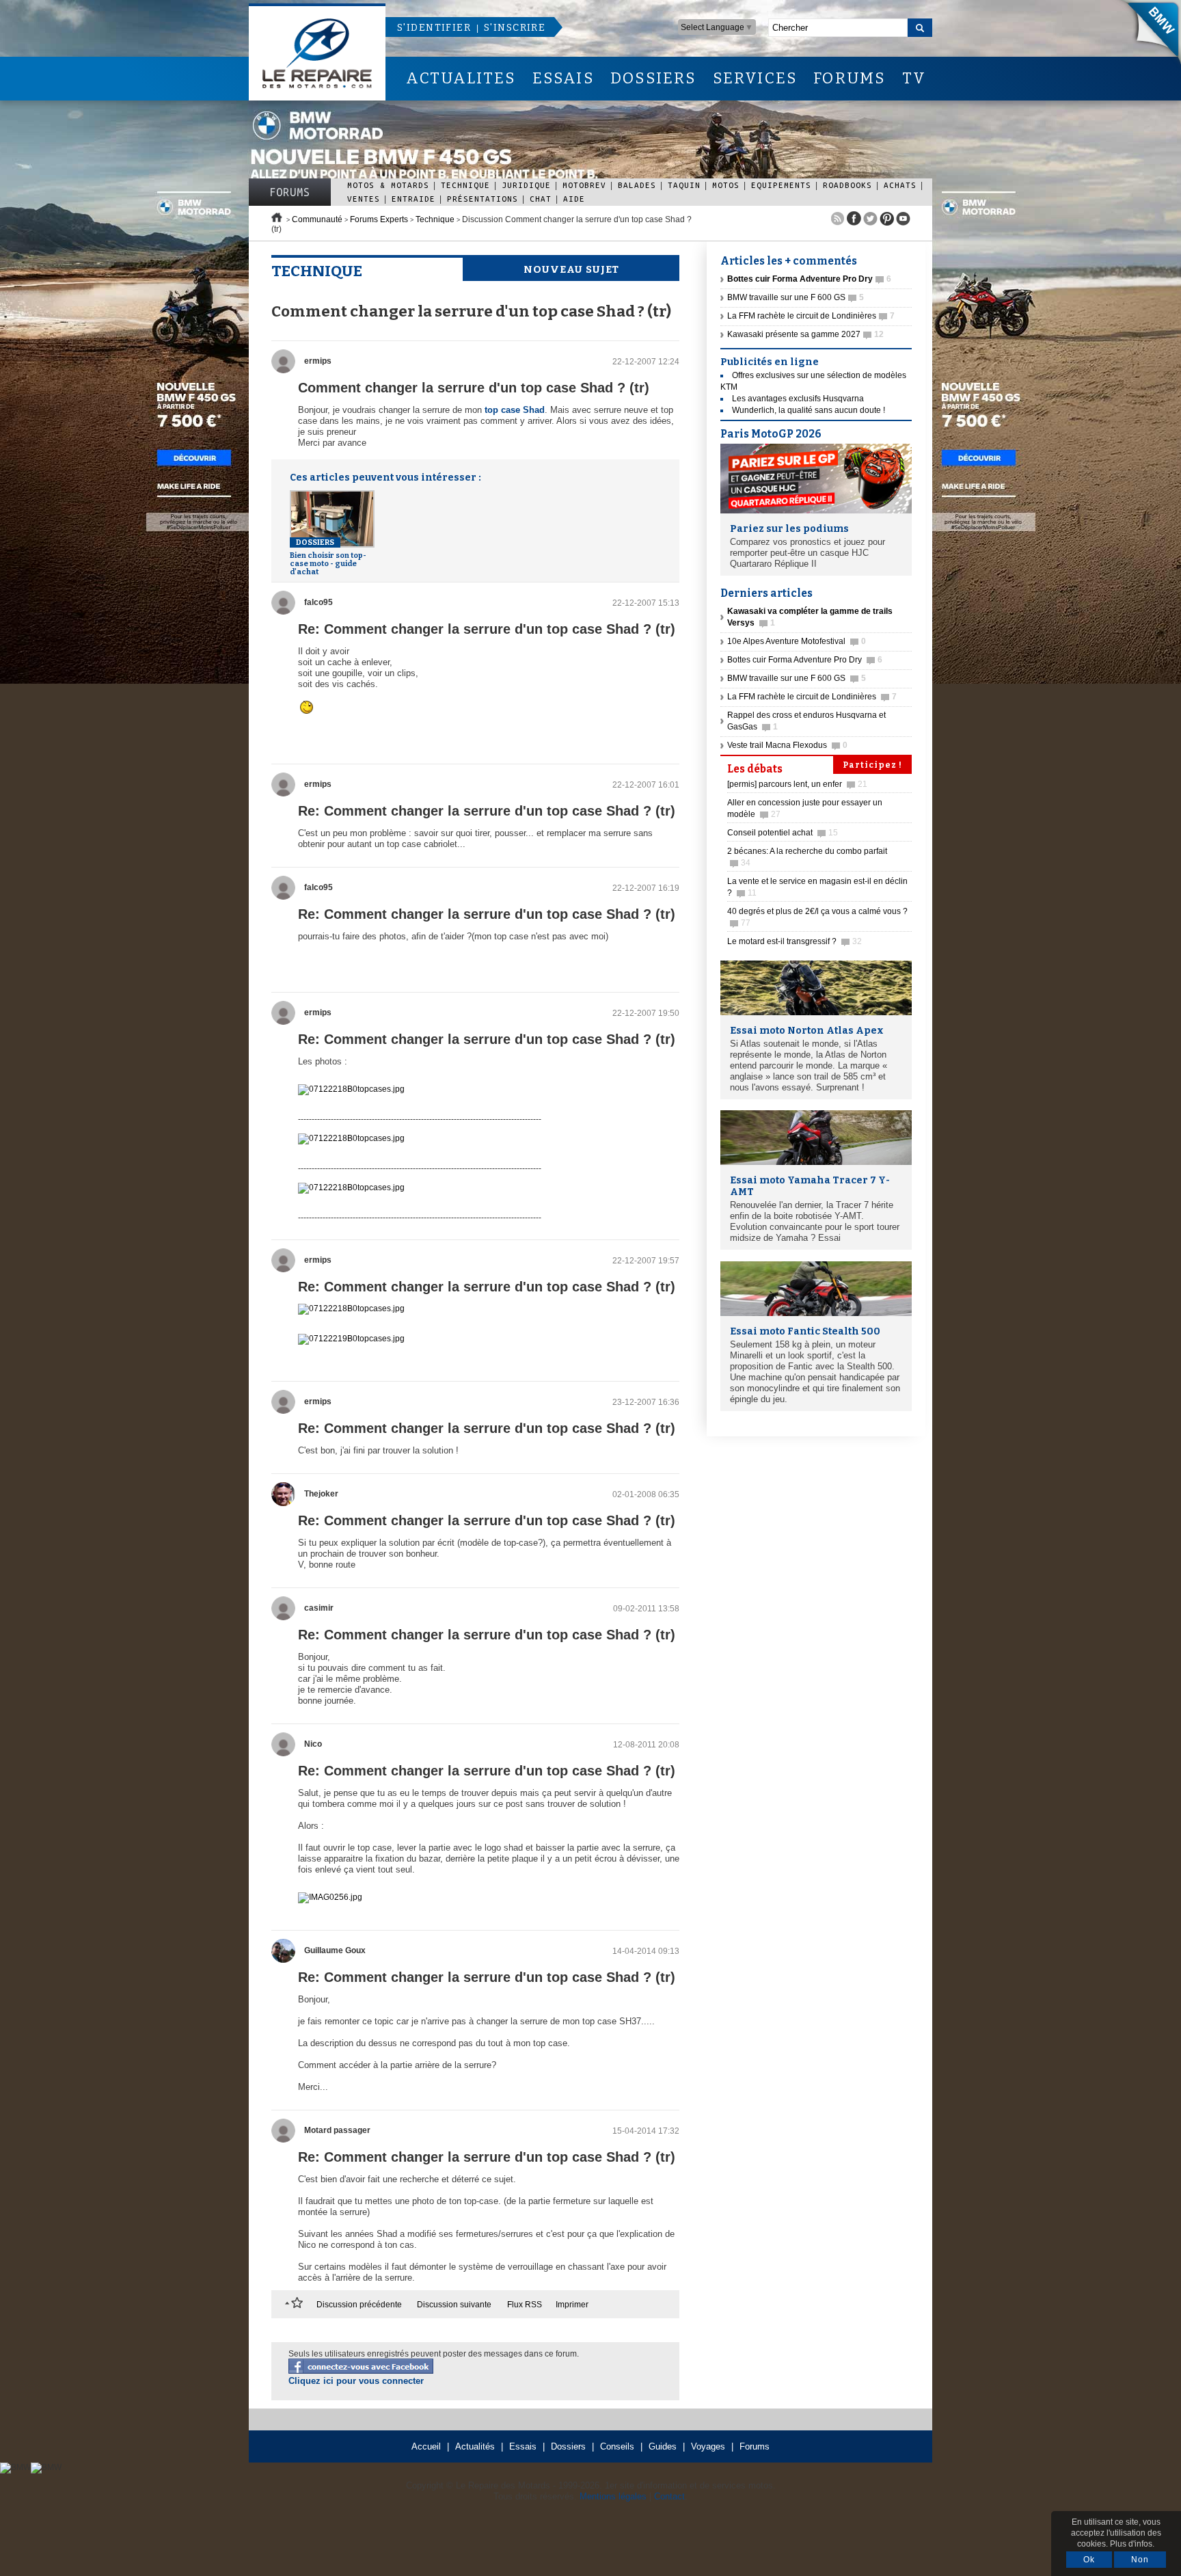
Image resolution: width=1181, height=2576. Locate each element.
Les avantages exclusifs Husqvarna (798, 399)
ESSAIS (563, 78)
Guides (663, 2446)
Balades (637, 185)
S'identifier (434, 28)
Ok (1089, 2560)
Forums (290, 192)
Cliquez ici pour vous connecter (356, 2381)
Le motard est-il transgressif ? (795, 941)
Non (1140, 2560)
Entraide (413, 199)
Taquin (684, 185)
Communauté (317, 219)
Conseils (617, 2446)
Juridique (526, 185)
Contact (669, 2496)
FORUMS (849, 78)
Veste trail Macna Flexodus (787, 745)
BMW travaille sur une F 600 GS (796, 297)
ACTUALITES (461, 78)
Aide (574, 199)
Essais (523, 2446)
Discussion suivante (454, 2305)
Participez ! (872, 765)
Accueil (426, 2446)
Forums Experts (379, 219)
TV (914, 78)
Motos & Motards (388, 185)
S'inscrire (515, 28)
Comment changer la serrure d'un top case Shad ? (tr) (474, 388)
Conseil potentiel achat (783, 833)
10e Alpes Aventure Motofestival (797, 641)
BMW (1146, 34)
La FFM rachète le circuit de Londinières (811, 316)
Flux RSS (525, 2305)
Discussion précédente (359, 2305)
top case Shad (515, 410)
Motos (726, 185)
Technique (465, 185)
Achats (900, 185)
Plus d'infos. (1132, 2544)
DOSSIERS (653, 78)
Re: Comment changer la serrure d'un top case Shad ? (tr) (487, 629)
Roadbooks (847, 185)
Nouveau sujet (571, 269)
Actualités (475, 2446)
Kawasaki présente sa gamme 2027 (805, 334)
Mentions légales (613, 2496)
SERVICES (755, 78)
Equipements (781, 185)
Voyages (708, 2446)
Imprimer (572, 2305)
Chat (541, 199)
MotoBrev (584, 185)
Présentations (483, 199)
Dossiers (568, 2446)
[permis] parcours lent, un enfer (797, 784)
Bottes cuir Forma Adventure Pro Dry (805, 660)
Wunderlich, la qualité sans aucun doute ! (809, 410)
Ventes (364, 199)
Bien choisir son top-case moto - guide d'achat (328, 557)
